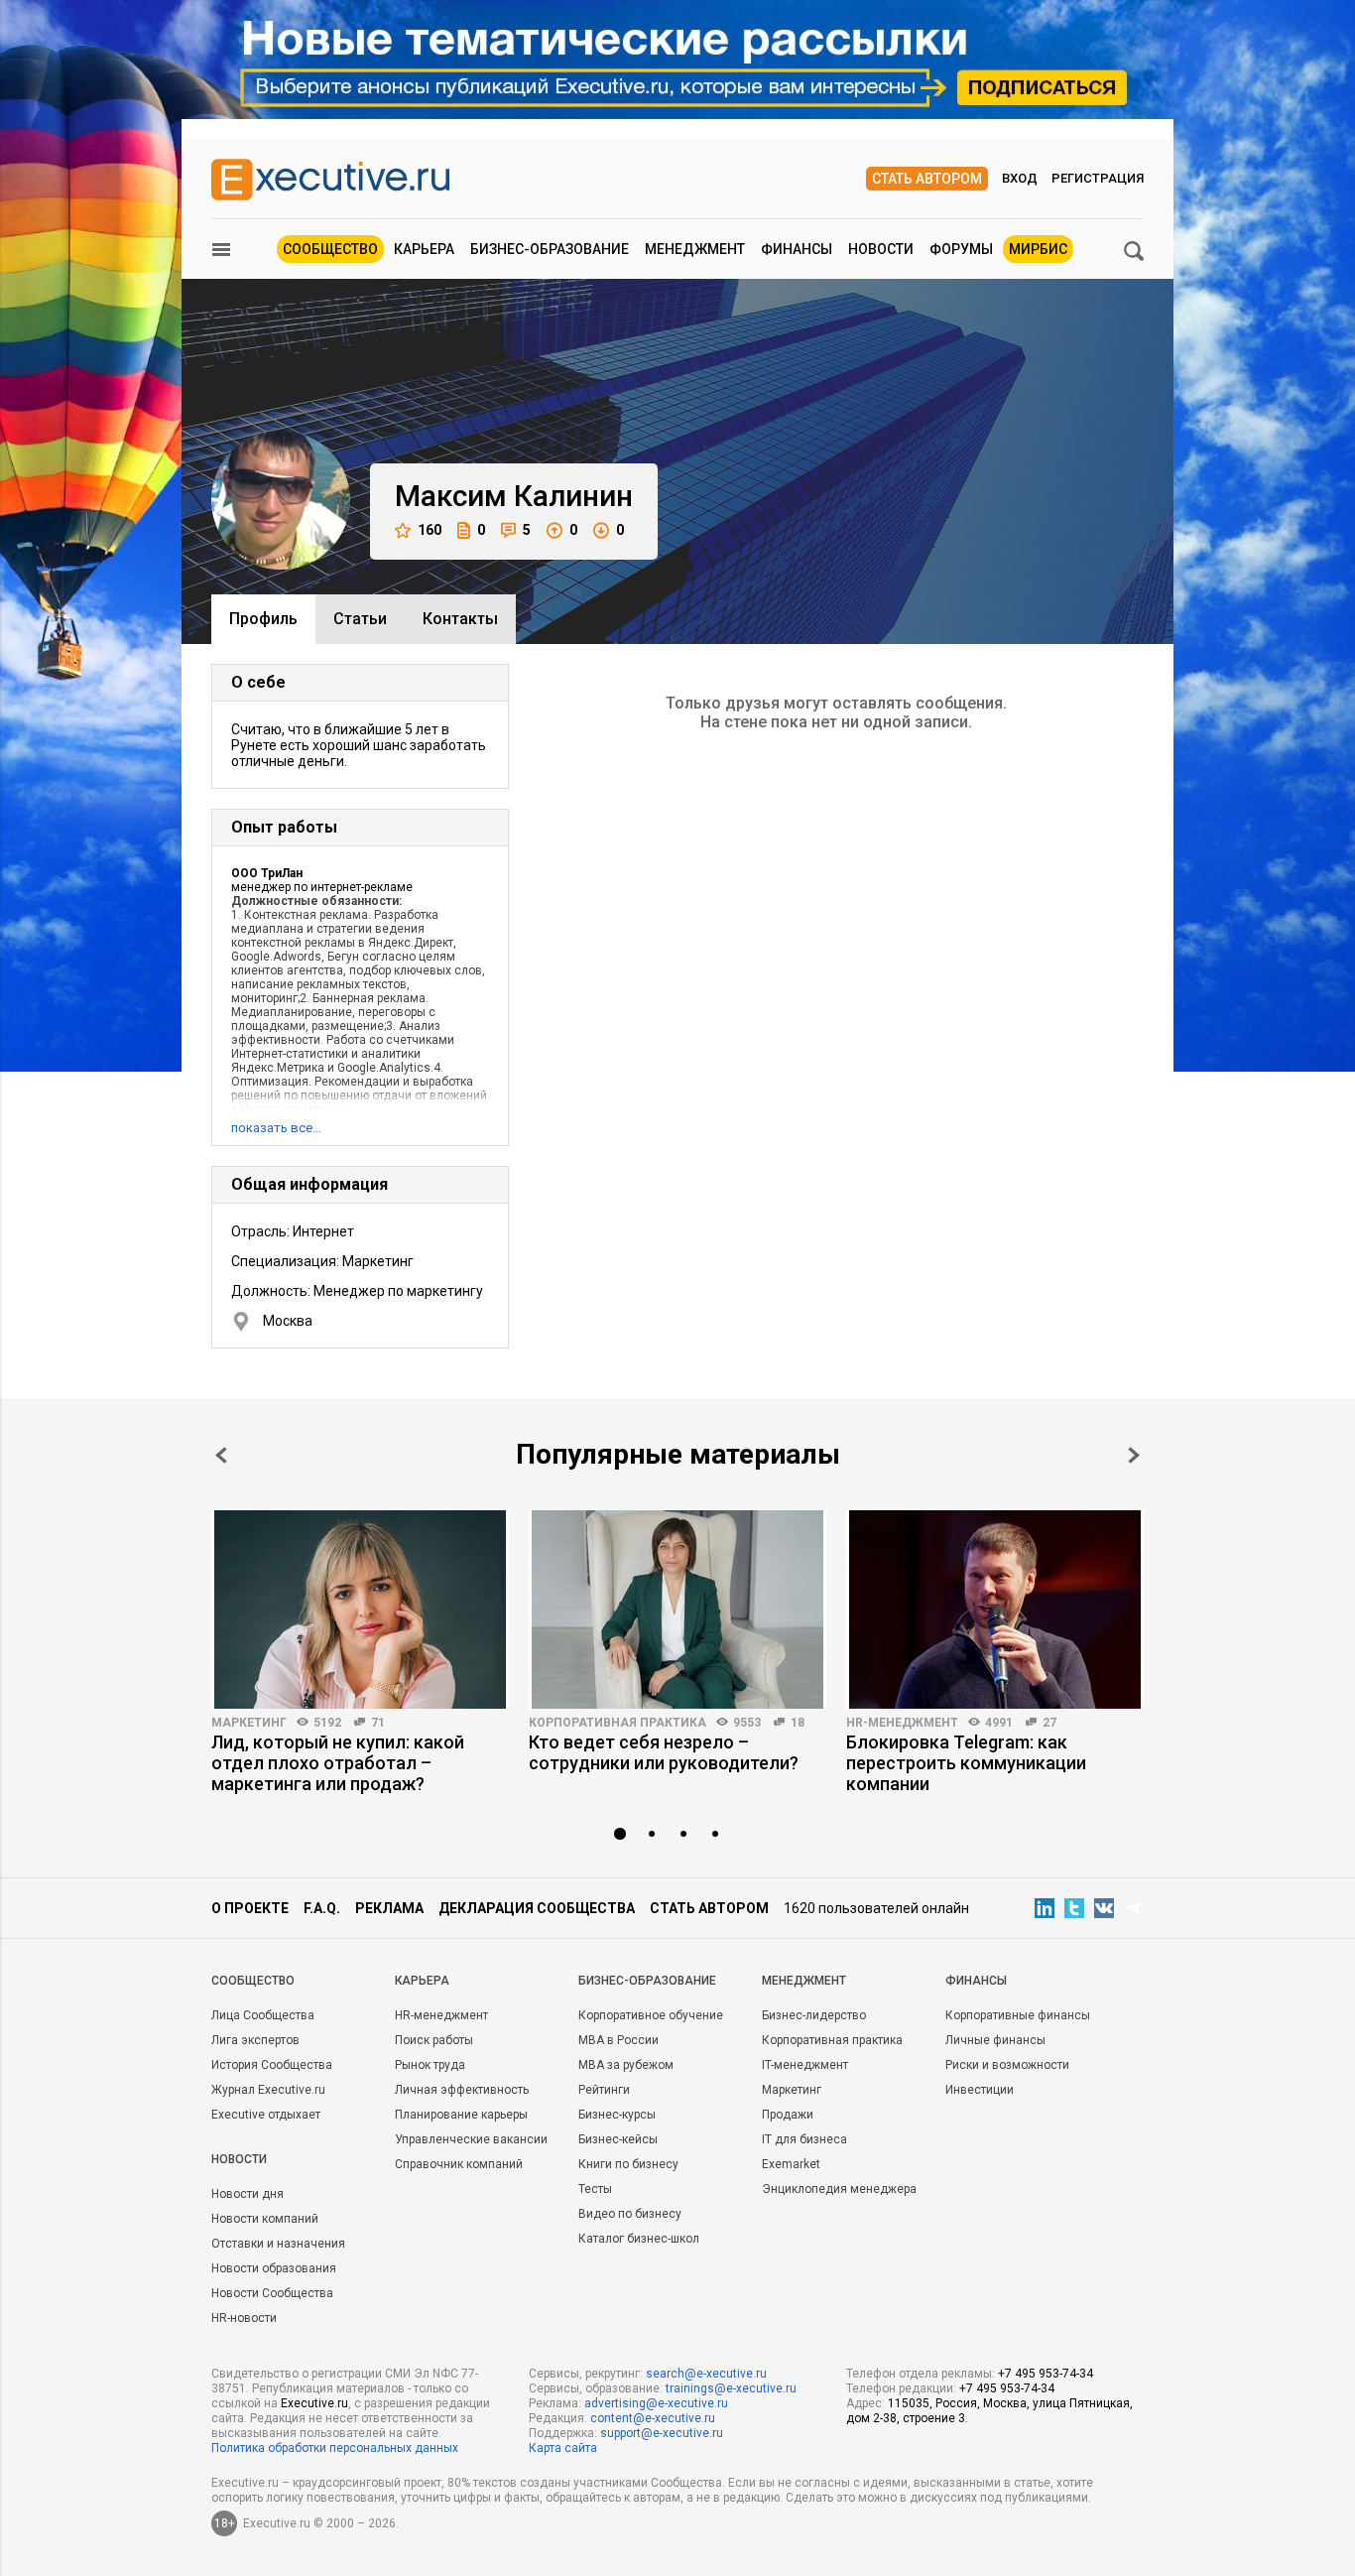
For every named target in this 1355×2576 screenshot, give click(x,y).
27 (1049, 1723)
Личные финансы (995, 2040)
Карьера (424, 249)
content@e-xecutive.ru (653, 2418)
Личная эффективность (462, 2090)
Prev (221, 1455)
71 (378, 1723)
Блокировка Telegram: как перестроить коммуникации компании (966, 1763)
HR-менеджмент (902, 1723)
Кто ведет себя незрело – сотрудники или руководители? (664, 1752)
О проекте (250, 1908)
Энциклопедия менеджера (839, 2189)
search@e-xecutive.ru (706, 2374)
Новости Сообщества (272, 2293)
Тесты (595, 2189)
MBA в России (618, 2040)
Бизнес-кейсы (618, 2139)
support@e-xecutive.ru (662, 2433)
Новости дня (247, 2194)
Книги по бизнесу (628, 2164)
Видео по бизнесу (630, 2214)
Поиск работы (434, 2040)
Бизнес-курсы (617, 2115)
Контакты (460, 619)
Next (1134, 1455)
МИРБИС (1038, 249)
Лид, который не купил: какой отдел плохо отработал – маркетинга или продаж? (338, 1763)
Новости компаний (265, 2219)
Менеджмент (695, 249)
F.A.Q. (322, 1908)
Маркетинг (249, 1723)
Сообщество (330, 249)
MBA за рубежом (626, 2065)
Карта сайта (563, 2448)
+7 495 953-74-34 (1046, 2374)
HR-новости (244, 2318)
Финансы (797, 249)
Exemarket (791, 2164)
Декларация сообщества (537, 1908)
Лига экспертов (255, 2040)
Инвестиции (980, 2090)
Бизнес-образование (550, 249)
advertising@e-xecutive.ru (656, 2403)
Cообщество (253, 1981)
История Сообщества (272, 2065)
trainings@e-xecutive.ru (731, 2388)
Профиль (263, 619)
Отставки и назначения (278, 2244)
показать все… (276, 1128)
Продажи (788, 2115)
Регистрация (1098, 178)
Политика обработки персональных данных (335, 2448)
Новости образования (274, 2268)
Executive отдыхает (266, 2115)
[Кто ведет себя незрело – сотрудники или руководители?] (677, 1610)
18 (798, 1723)
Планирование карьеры (461, 2115)
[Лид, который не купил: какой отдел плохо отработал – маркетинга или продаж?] (360, 1610)
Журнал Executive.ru (268, 2090)
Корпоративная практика (617, 1723)
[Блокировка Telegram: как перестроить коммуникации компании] (995, 1610)
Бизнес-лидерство (814, 2015)
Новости (881, 249)
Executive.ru (314, 2403)
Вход (1020, 178)
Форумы (961, 249)
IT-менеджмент (805, 2065)
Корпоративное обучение (651, 2015)
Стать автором (927, 179)
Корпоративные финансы (1018, 2015)
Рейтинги (604, 2090)
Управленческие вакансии (471, 2139)
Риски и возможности (1007, 2065)
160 (430, 530)
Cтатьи (360, 619)
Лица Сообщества (263, 2015)
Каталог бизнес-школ (639, 2239)
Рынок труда (430, 2065)
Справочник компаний (459, 2164)
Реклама (389, 1908)
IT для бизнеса (804, 2139)
